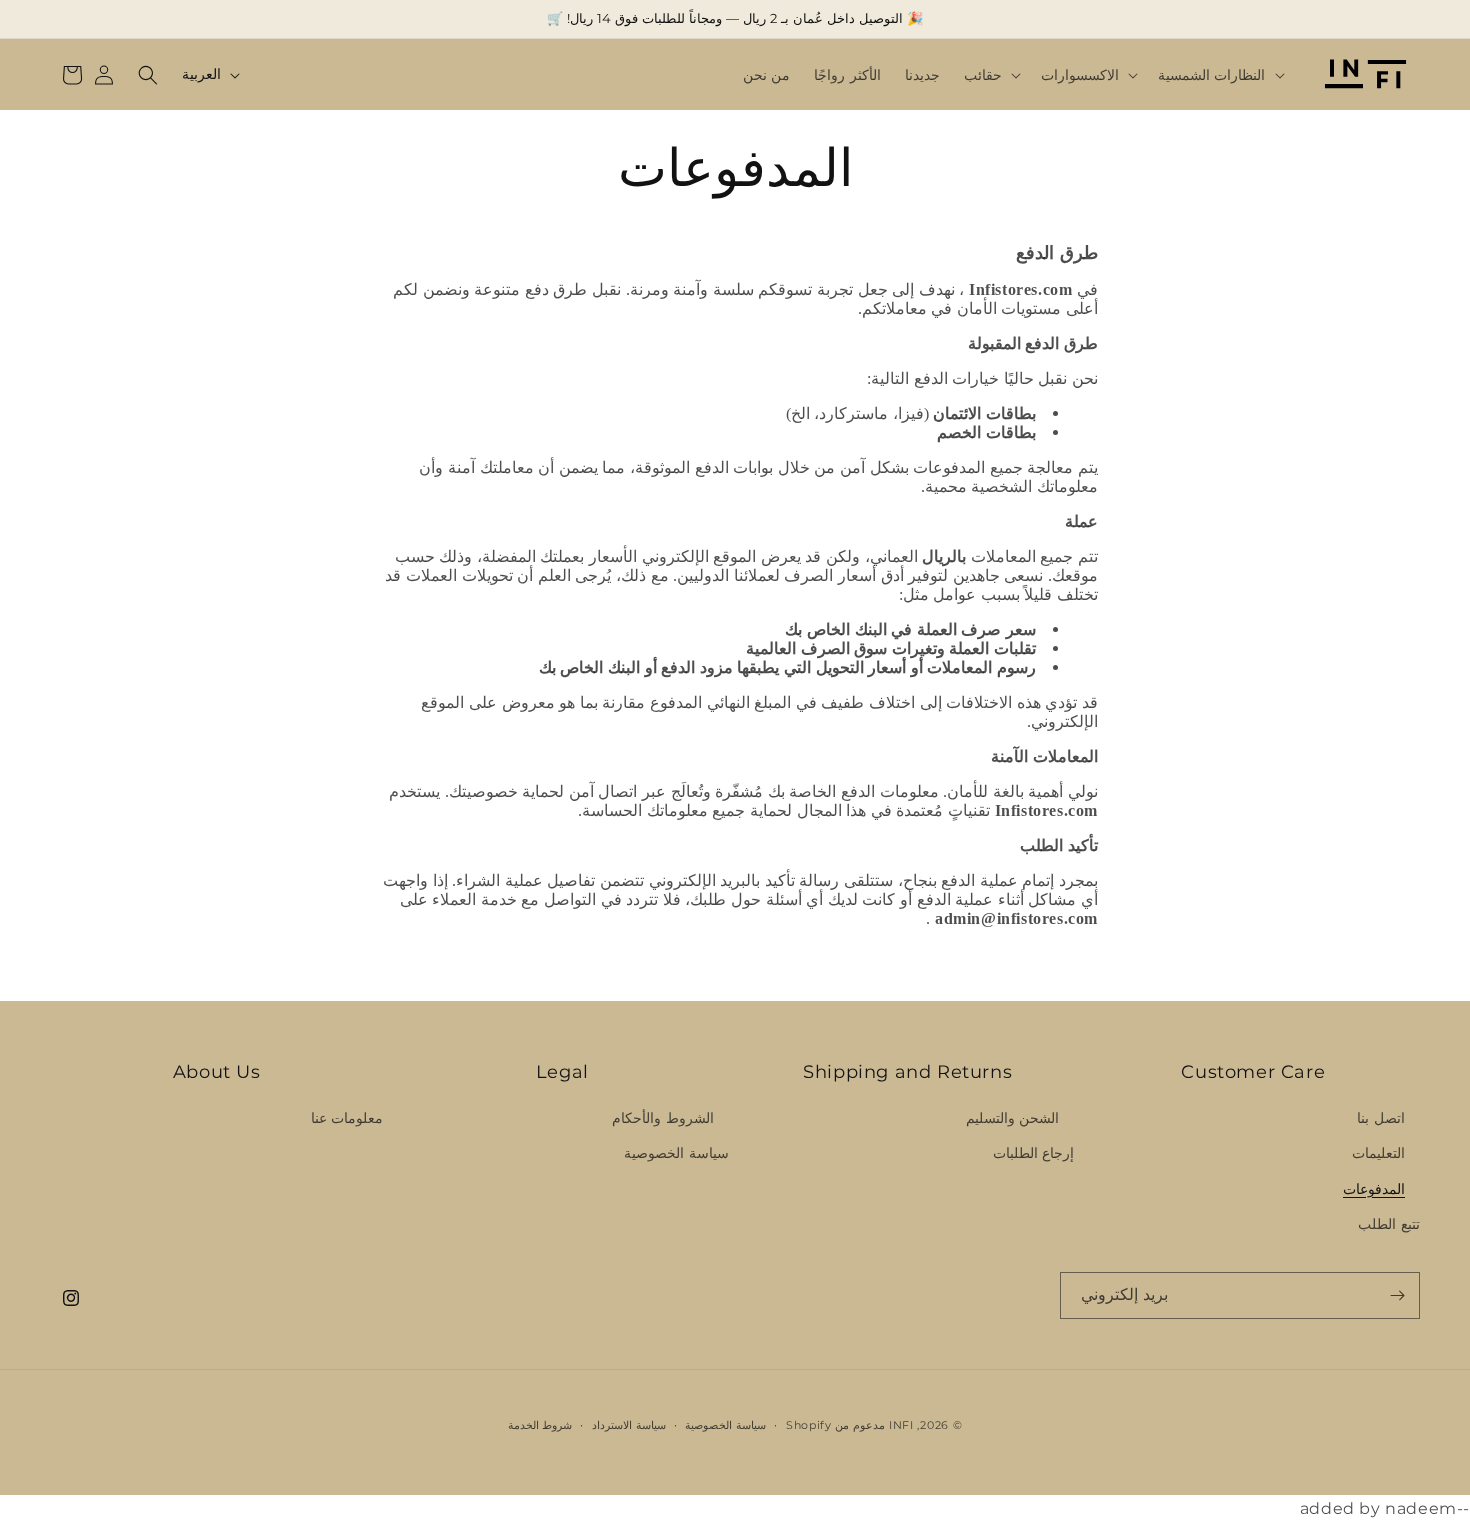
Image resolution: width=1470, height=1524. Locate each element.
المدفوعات (1374, 1189)
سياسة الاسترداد (629, 1425)
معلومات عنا (347, 1118)
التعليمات (1378, 1153)
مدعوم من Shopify (835, 1425)
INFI (901, 1425)
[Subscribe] (1397, 1295)
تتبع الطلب (1389, 1224)
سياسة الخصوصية (676, 1153)
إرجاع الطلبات (1034, 1153)
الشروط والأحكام (663, 1118)
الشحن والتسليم (1013, 1118)
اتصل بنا (1381, 1118)
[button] (1219, 75)
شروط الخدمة (540, 1425)
